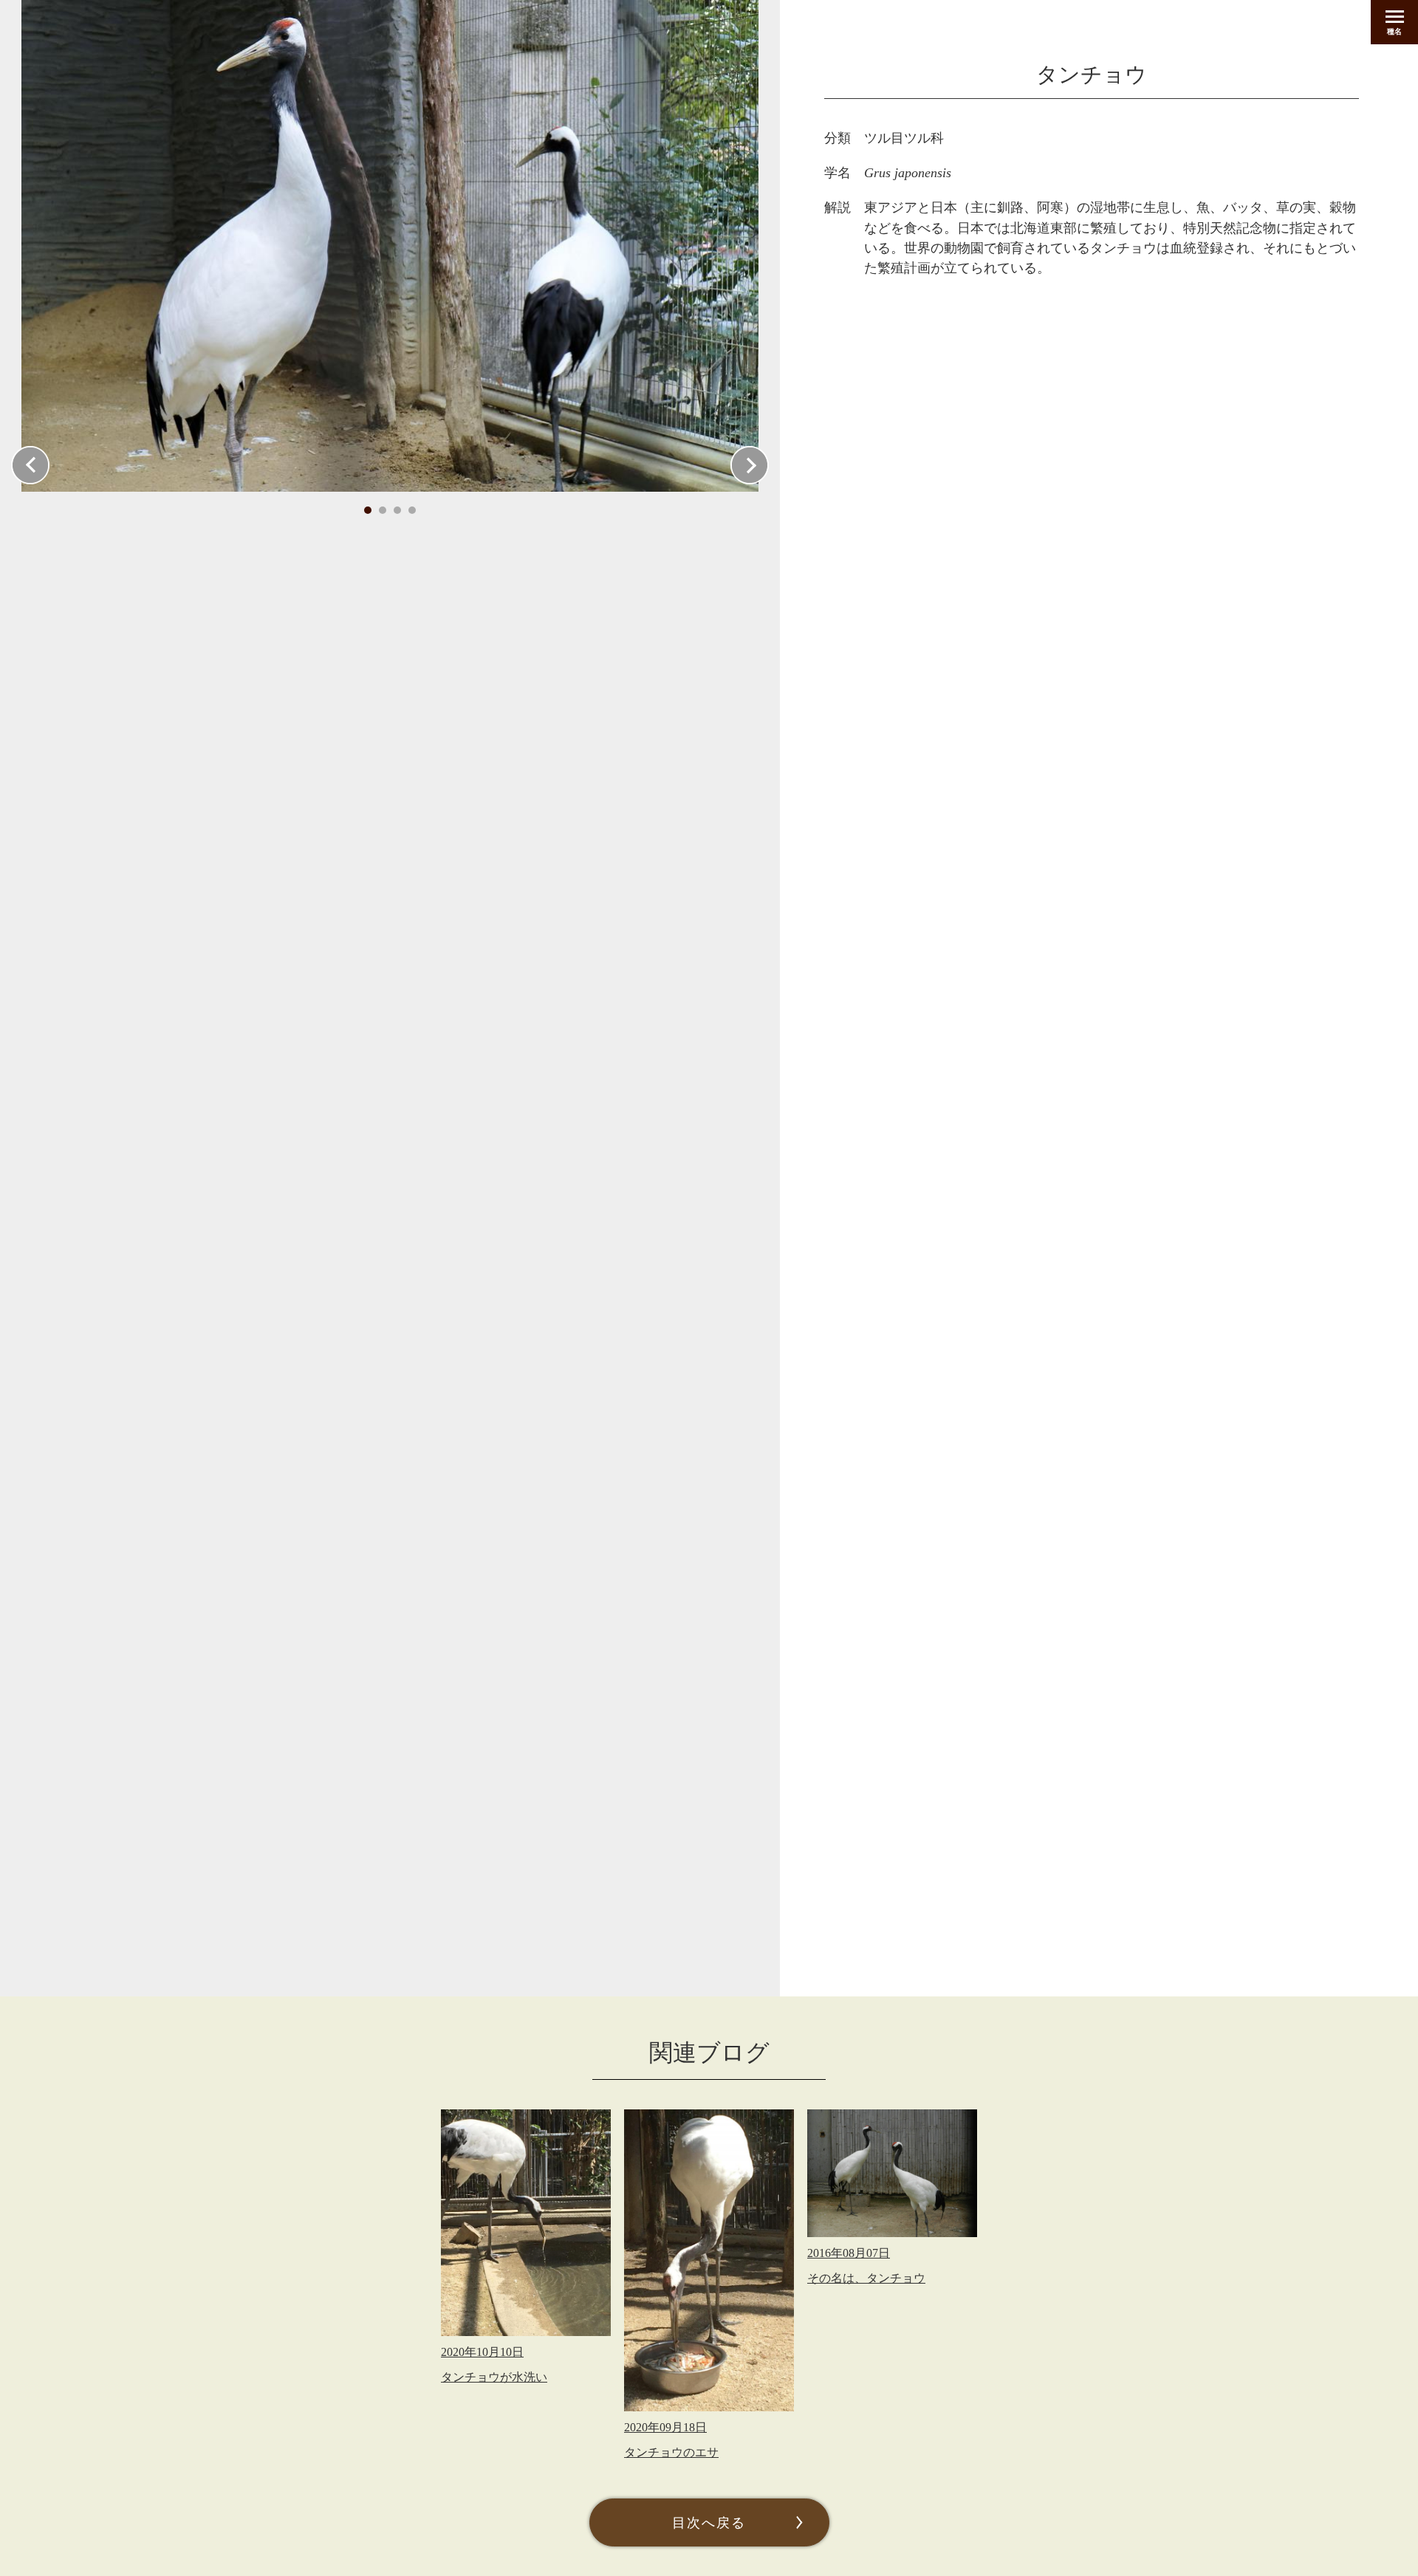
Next (750, 465)
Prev (30, 465)
